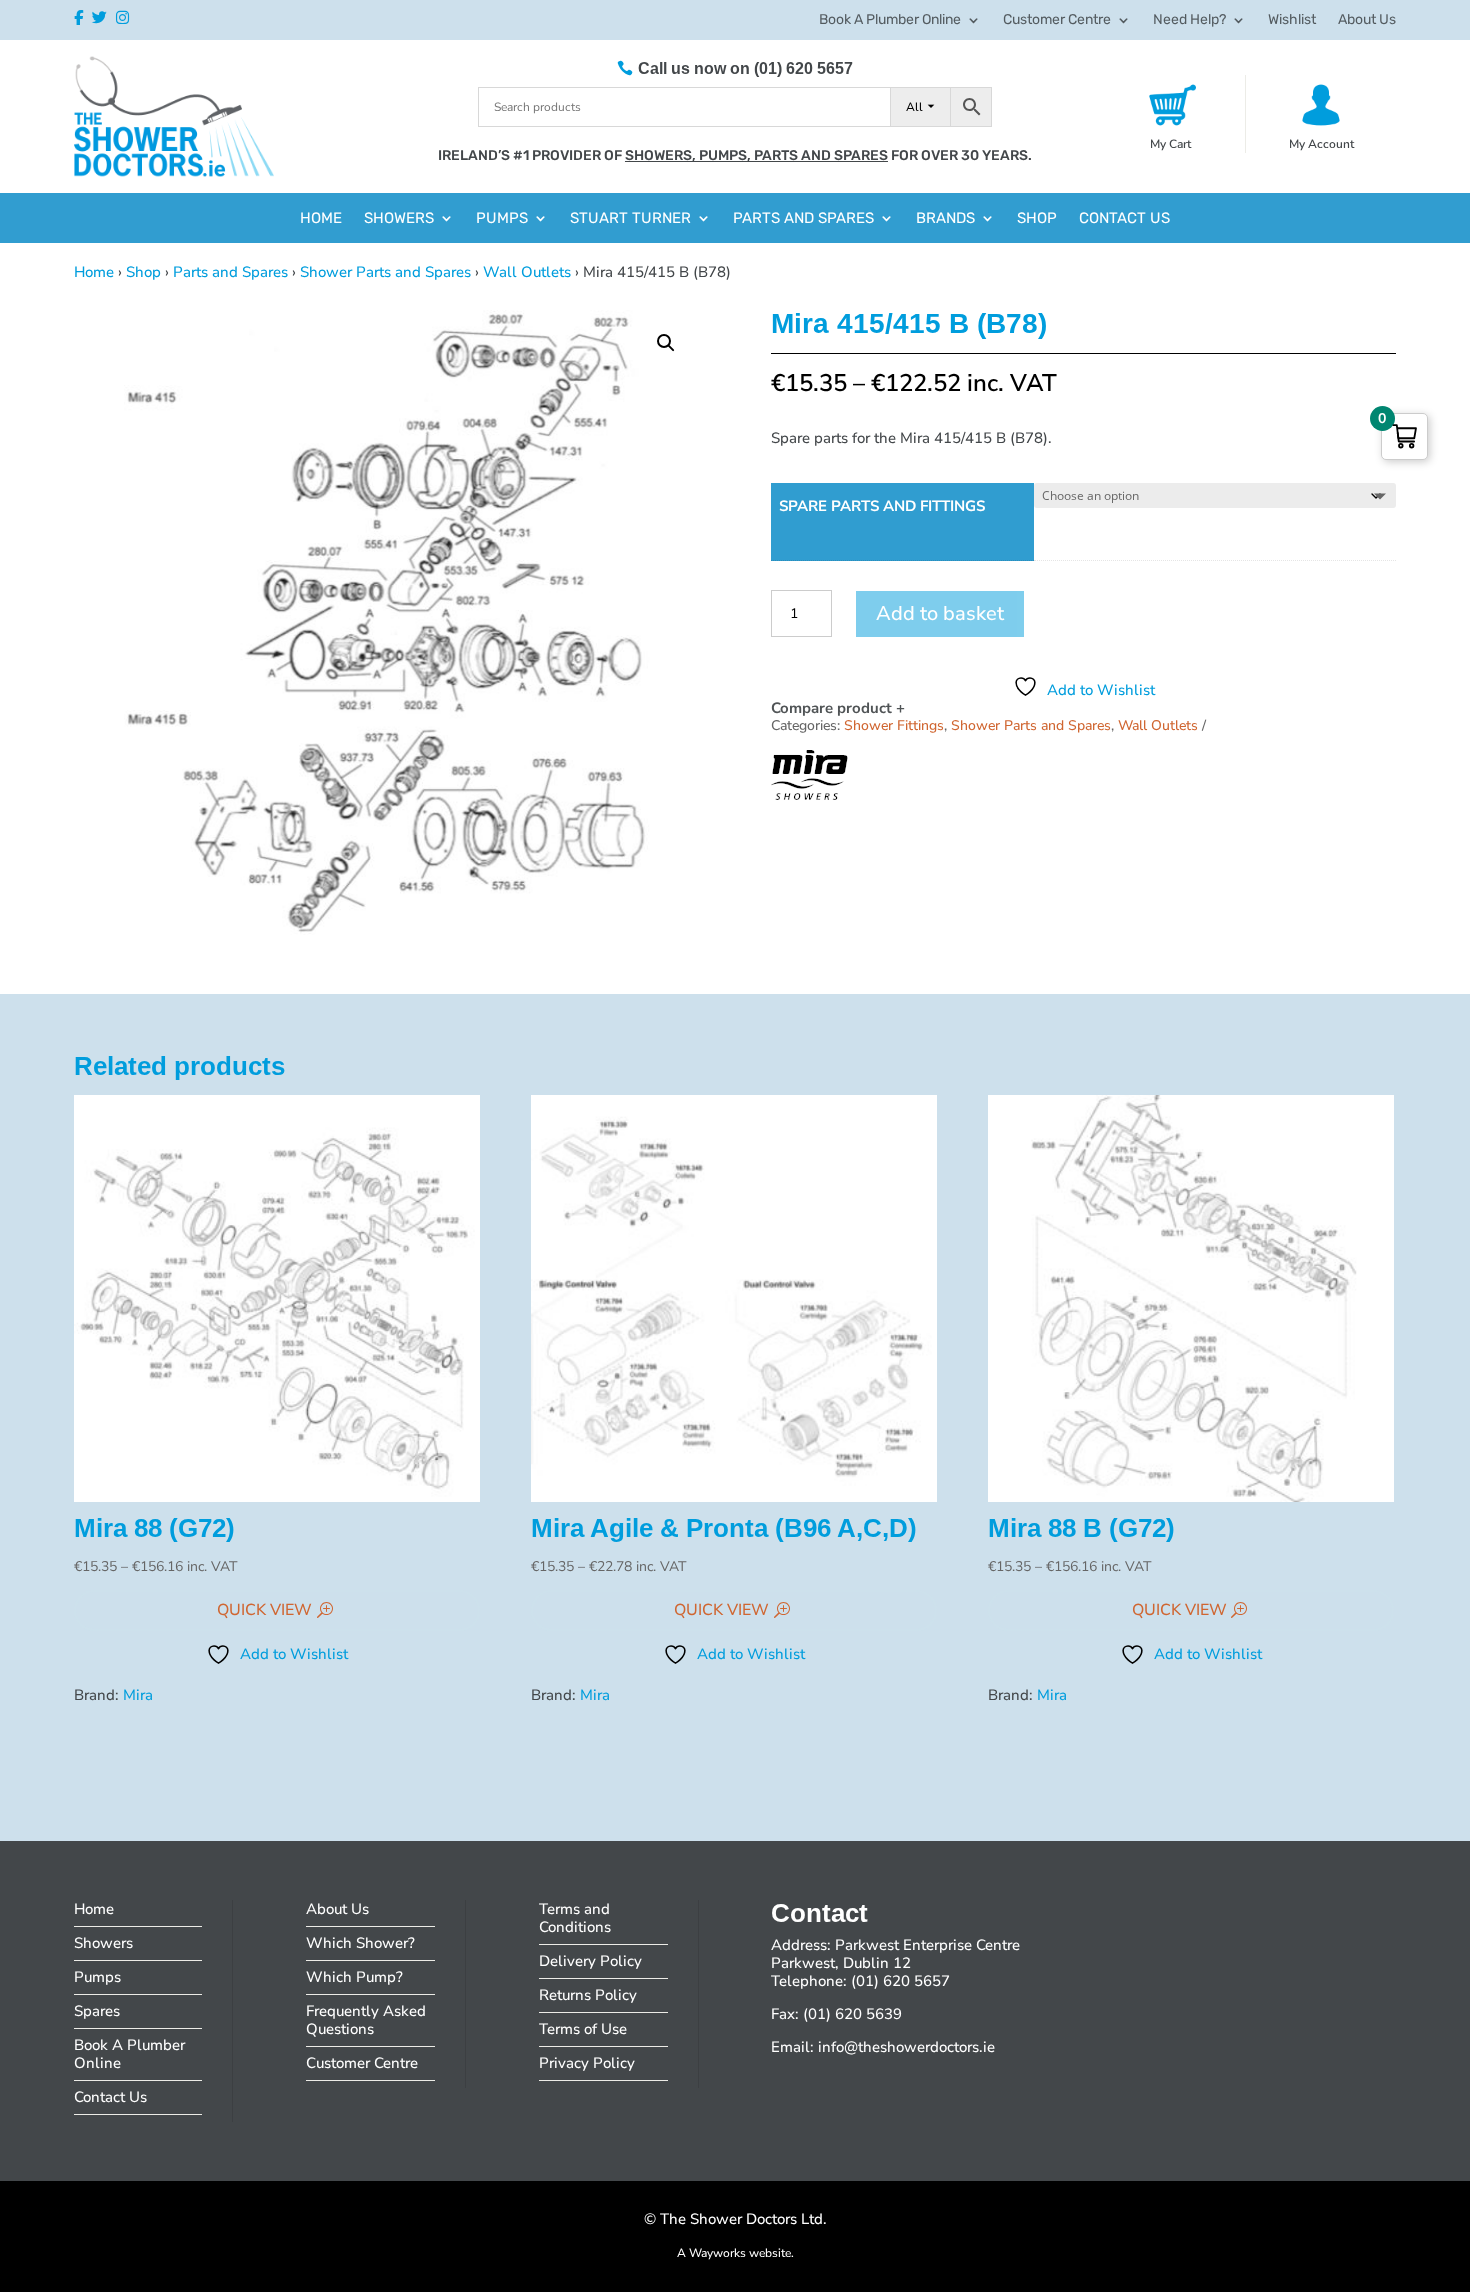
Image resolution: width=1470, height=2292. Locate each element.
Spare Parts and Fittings (882, 506)
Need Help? (1189, 20)
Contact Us (1124, 219)
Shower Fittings (894, 725)
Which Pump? (354, 1977)
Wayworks (717, 2253)
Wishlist (1292, 20)
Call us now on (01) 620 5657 (745, 68)
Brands (945, 219)
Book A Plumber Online (890, 20)
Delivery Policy (590, 1961)
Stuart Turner (630, 219)
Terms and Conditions (575, 1918)
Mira (138, 1695)
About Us (1367, 20)
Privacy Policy (587, 2063)
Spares (97, 2011)
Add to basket (940, 613)
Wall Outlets (527, 272)
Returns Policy (588, 1995)
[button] (666, 343)
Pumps (502, 219)
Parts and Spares (803, 219)
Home (321, 219)
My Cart (1170, 144)
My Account (1321, 144)
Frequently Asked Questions (366, 2020)
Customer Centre (1057, 20)
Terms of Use (583, 2029)
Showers (399, 219)
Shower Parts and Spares (385, 272)
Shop (1037, 219)
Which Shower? (360, 1943)
